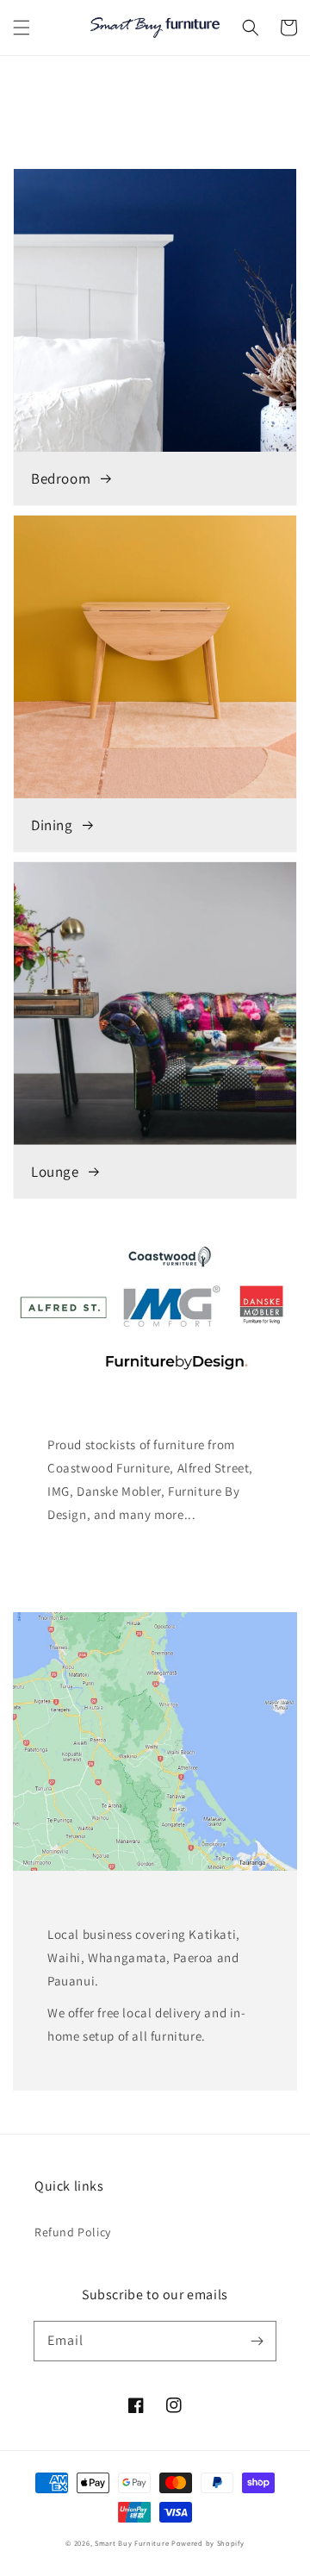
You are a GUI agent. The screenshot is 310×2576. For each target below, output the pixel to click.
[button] (22, 28)
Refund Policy (73, 2232)
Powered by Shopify (208, 2543)
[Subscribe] (257, 2341)
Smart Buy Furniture (132, 2543)
